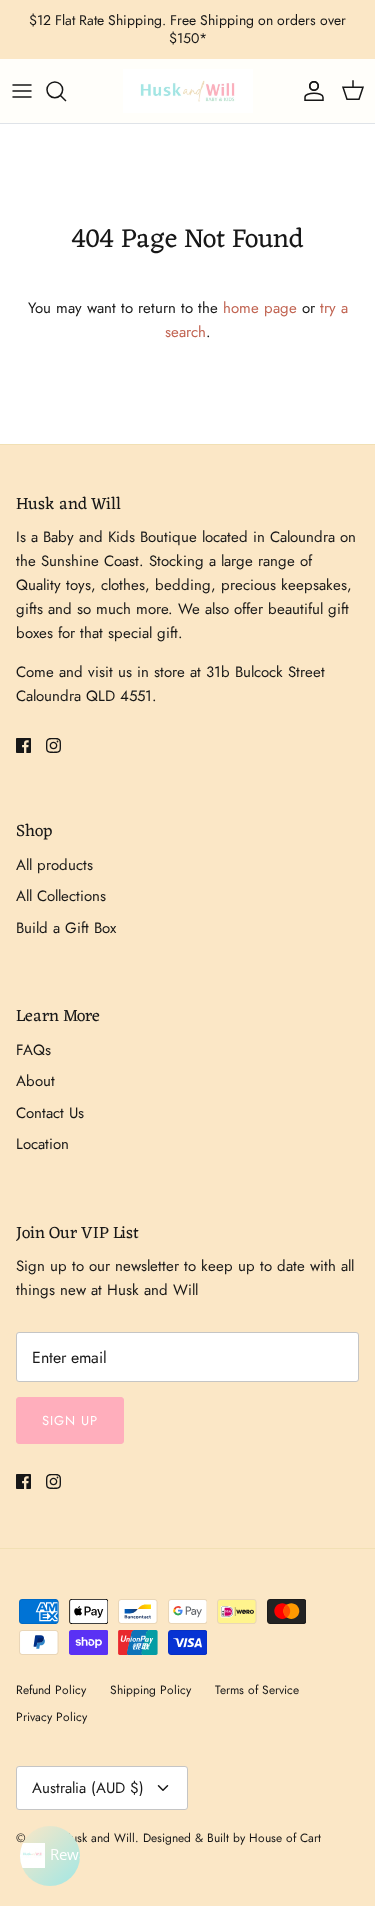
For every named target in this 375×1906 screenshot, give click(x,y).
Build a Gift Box (66, 928)
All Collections (61, 896)
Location (42, 1144)
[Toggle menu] (22, 91)
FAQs (33, 1050)
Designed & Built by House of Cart (232, 1838)
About (35, 1081)
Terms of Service (257, 1690)
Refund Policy (51, 1690)
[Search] (66, 91)
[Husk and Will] (188, 91)
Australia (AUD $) (88, 1788)
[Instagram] (53, 745)
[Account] (309, 91)
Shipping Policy (150, 1690)
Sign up (70, 1420)
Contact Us (50, 1113)
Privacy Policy (51, 1717)
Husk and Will (98, 1838)
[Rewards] (50, 1856)
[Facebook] (23, 745)
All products (54, 865)
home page (260, 308)
